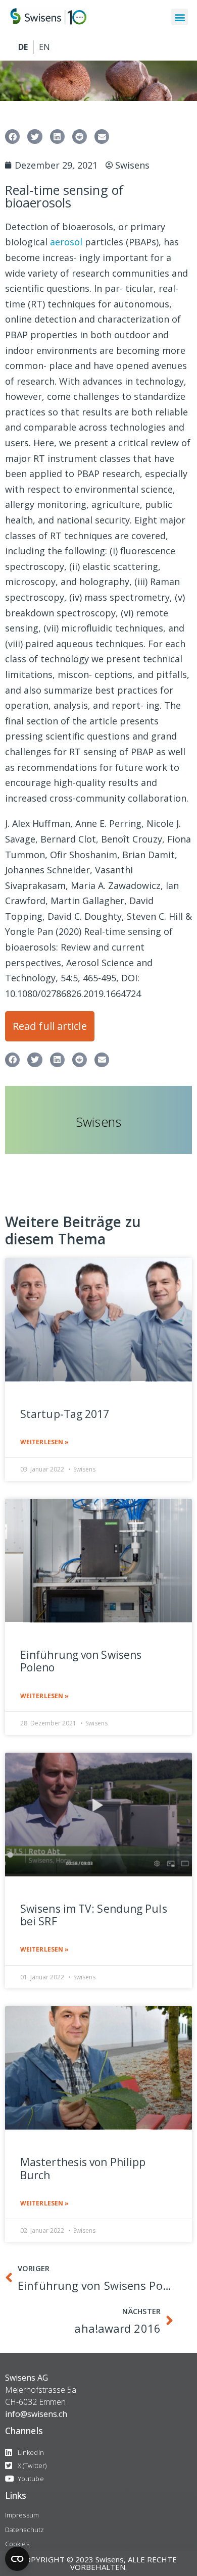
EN (44, 47)
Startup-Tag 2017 (65, 1414)
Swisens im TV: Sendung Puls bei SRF (94, 1915)
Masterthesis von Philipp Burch (83, 2169)
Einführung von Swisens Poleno (81, 1661)
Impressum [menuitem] (22, 2515)
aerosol (66, 242)
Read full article (50, 1026)
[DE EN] (98, 47)
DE (23, 47)
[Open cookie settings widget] (17, 2559)
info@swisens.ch (36, 2414)
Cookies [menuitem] (17, 2544)
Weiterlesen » (44, 1442)
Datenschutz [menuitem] (24, 2530)
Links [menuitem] (16, 2495)
